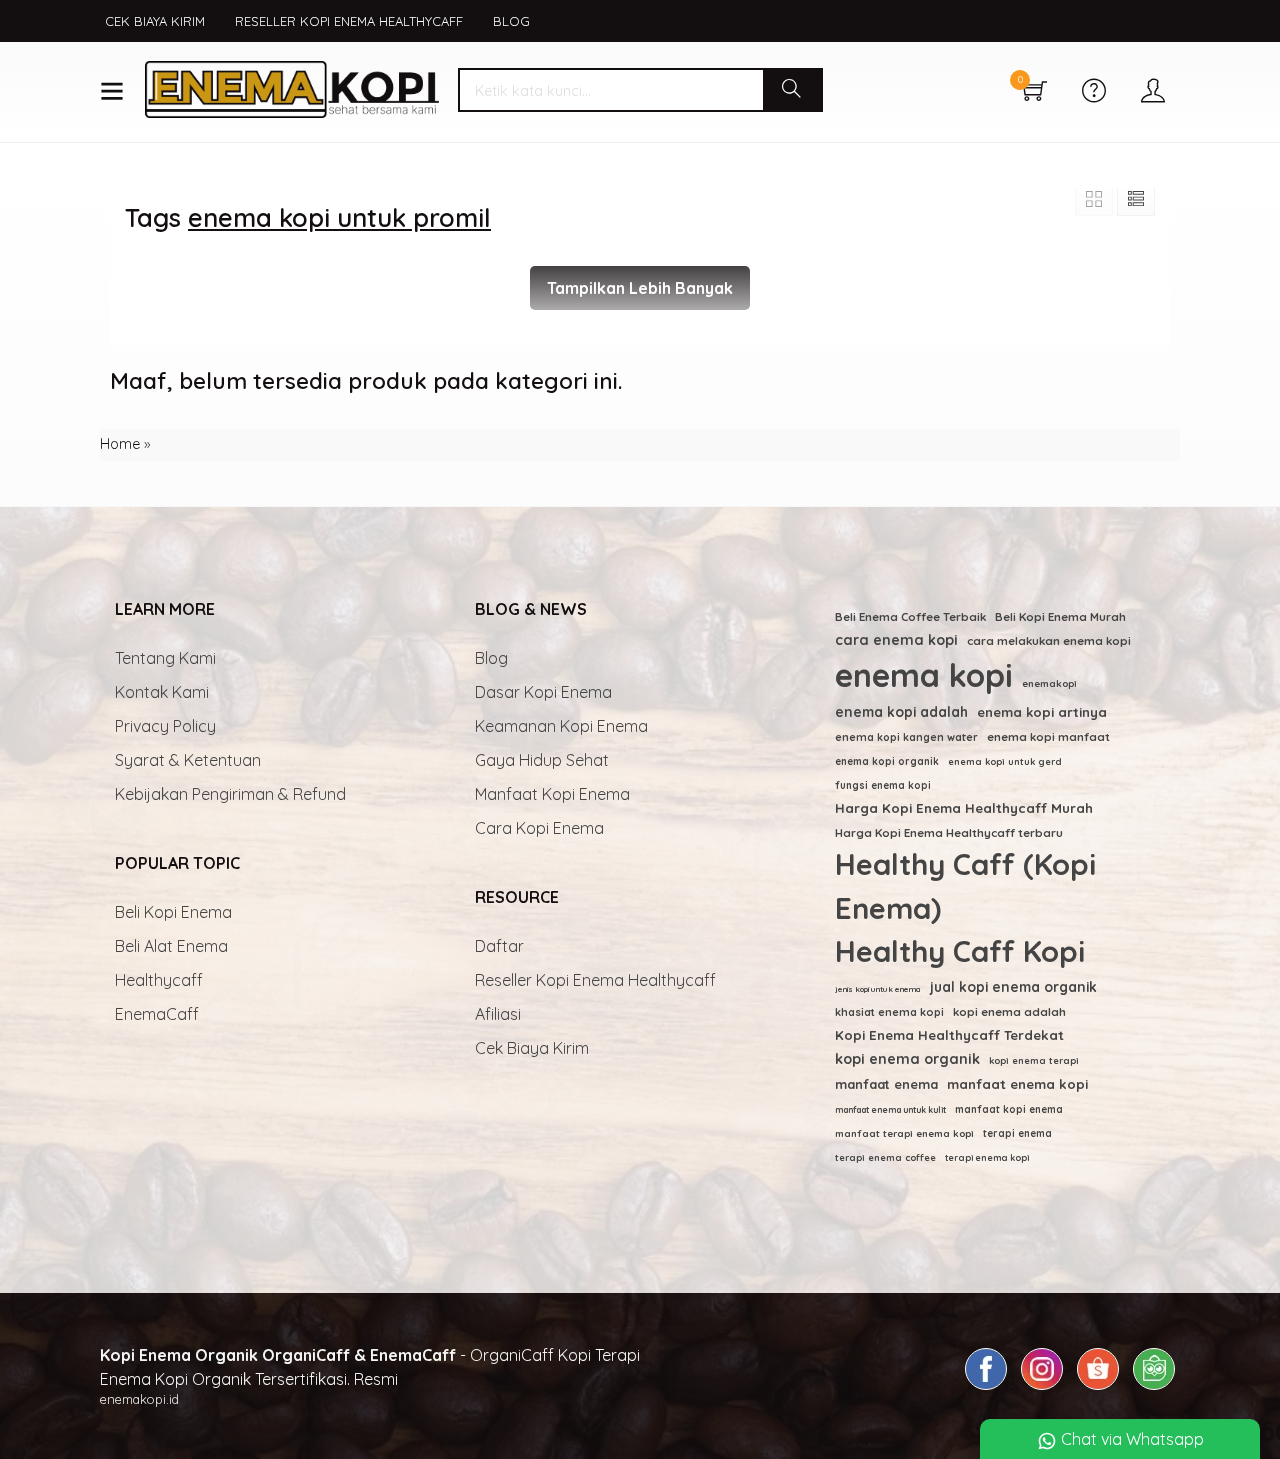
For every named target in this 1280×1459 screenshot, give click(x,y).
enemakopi (1049, 683)
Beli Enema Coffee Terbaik (910, 616)
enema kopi (924, 675)
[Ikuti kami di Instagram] (1042, 1389)
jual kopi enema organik (1013, 986)
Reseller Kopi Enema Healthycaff (349, 21)
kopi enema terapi (1034, 1060)
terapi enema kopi (987, 1157)
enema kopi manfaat (1048, 737)
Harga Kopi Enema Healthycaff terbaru (949, 832)
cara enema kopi (896, 640)
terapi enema (1017, 1133)
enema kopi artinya (1042, 712)
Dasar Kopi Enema (543, 692)
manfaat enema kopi (1017, 1084)
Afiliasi (498, 1014)
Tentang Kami (165, 658)
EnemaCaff (157, 1014)
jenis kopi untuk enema (878, 989)
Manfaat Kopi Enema (552, 794)
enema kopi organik (887, 761)
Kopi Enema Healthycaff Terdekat (949, 1035)
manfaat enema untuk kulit (890, 1109)
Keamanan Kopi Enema (561, 726)
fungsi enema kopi (883, 785)
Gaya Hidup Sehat (542, 760)
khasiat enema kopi (889, 1012)
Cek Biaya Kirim (155, 21)
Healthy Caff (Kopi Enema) (965, 886)
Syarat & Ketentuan (188, 760)
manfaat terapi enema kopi (904, 1133)
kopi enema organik (907, 1059)
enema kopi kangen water (906, 737)
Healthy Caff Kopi (960, 951)
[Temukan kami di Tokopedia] (1154, 1389)
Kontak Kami (162, 692)
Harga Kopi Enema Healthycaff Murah (964, 808)
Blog (511, 21)
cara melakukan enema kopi (1049, 640)
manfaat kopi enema (1009, 1109)
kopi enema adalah (1009, 1011)
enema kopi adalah (901, 711)
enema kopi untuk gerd (1005, 761)
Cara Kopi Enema (539, 828)
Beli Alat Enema (171, 946)
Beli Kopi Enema (173, 912)
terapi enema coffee (885, 1157)
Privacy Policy (165, 726)
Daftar (499, 946)
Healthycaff (159, 980)
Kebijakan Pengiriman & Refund (230, 794)
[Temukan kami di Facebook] (986, 1389)
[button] (792, 90)
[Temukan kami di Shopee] (1098, 1389)
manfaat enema (886, 1084)
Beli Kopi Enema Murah (1060, 616)
